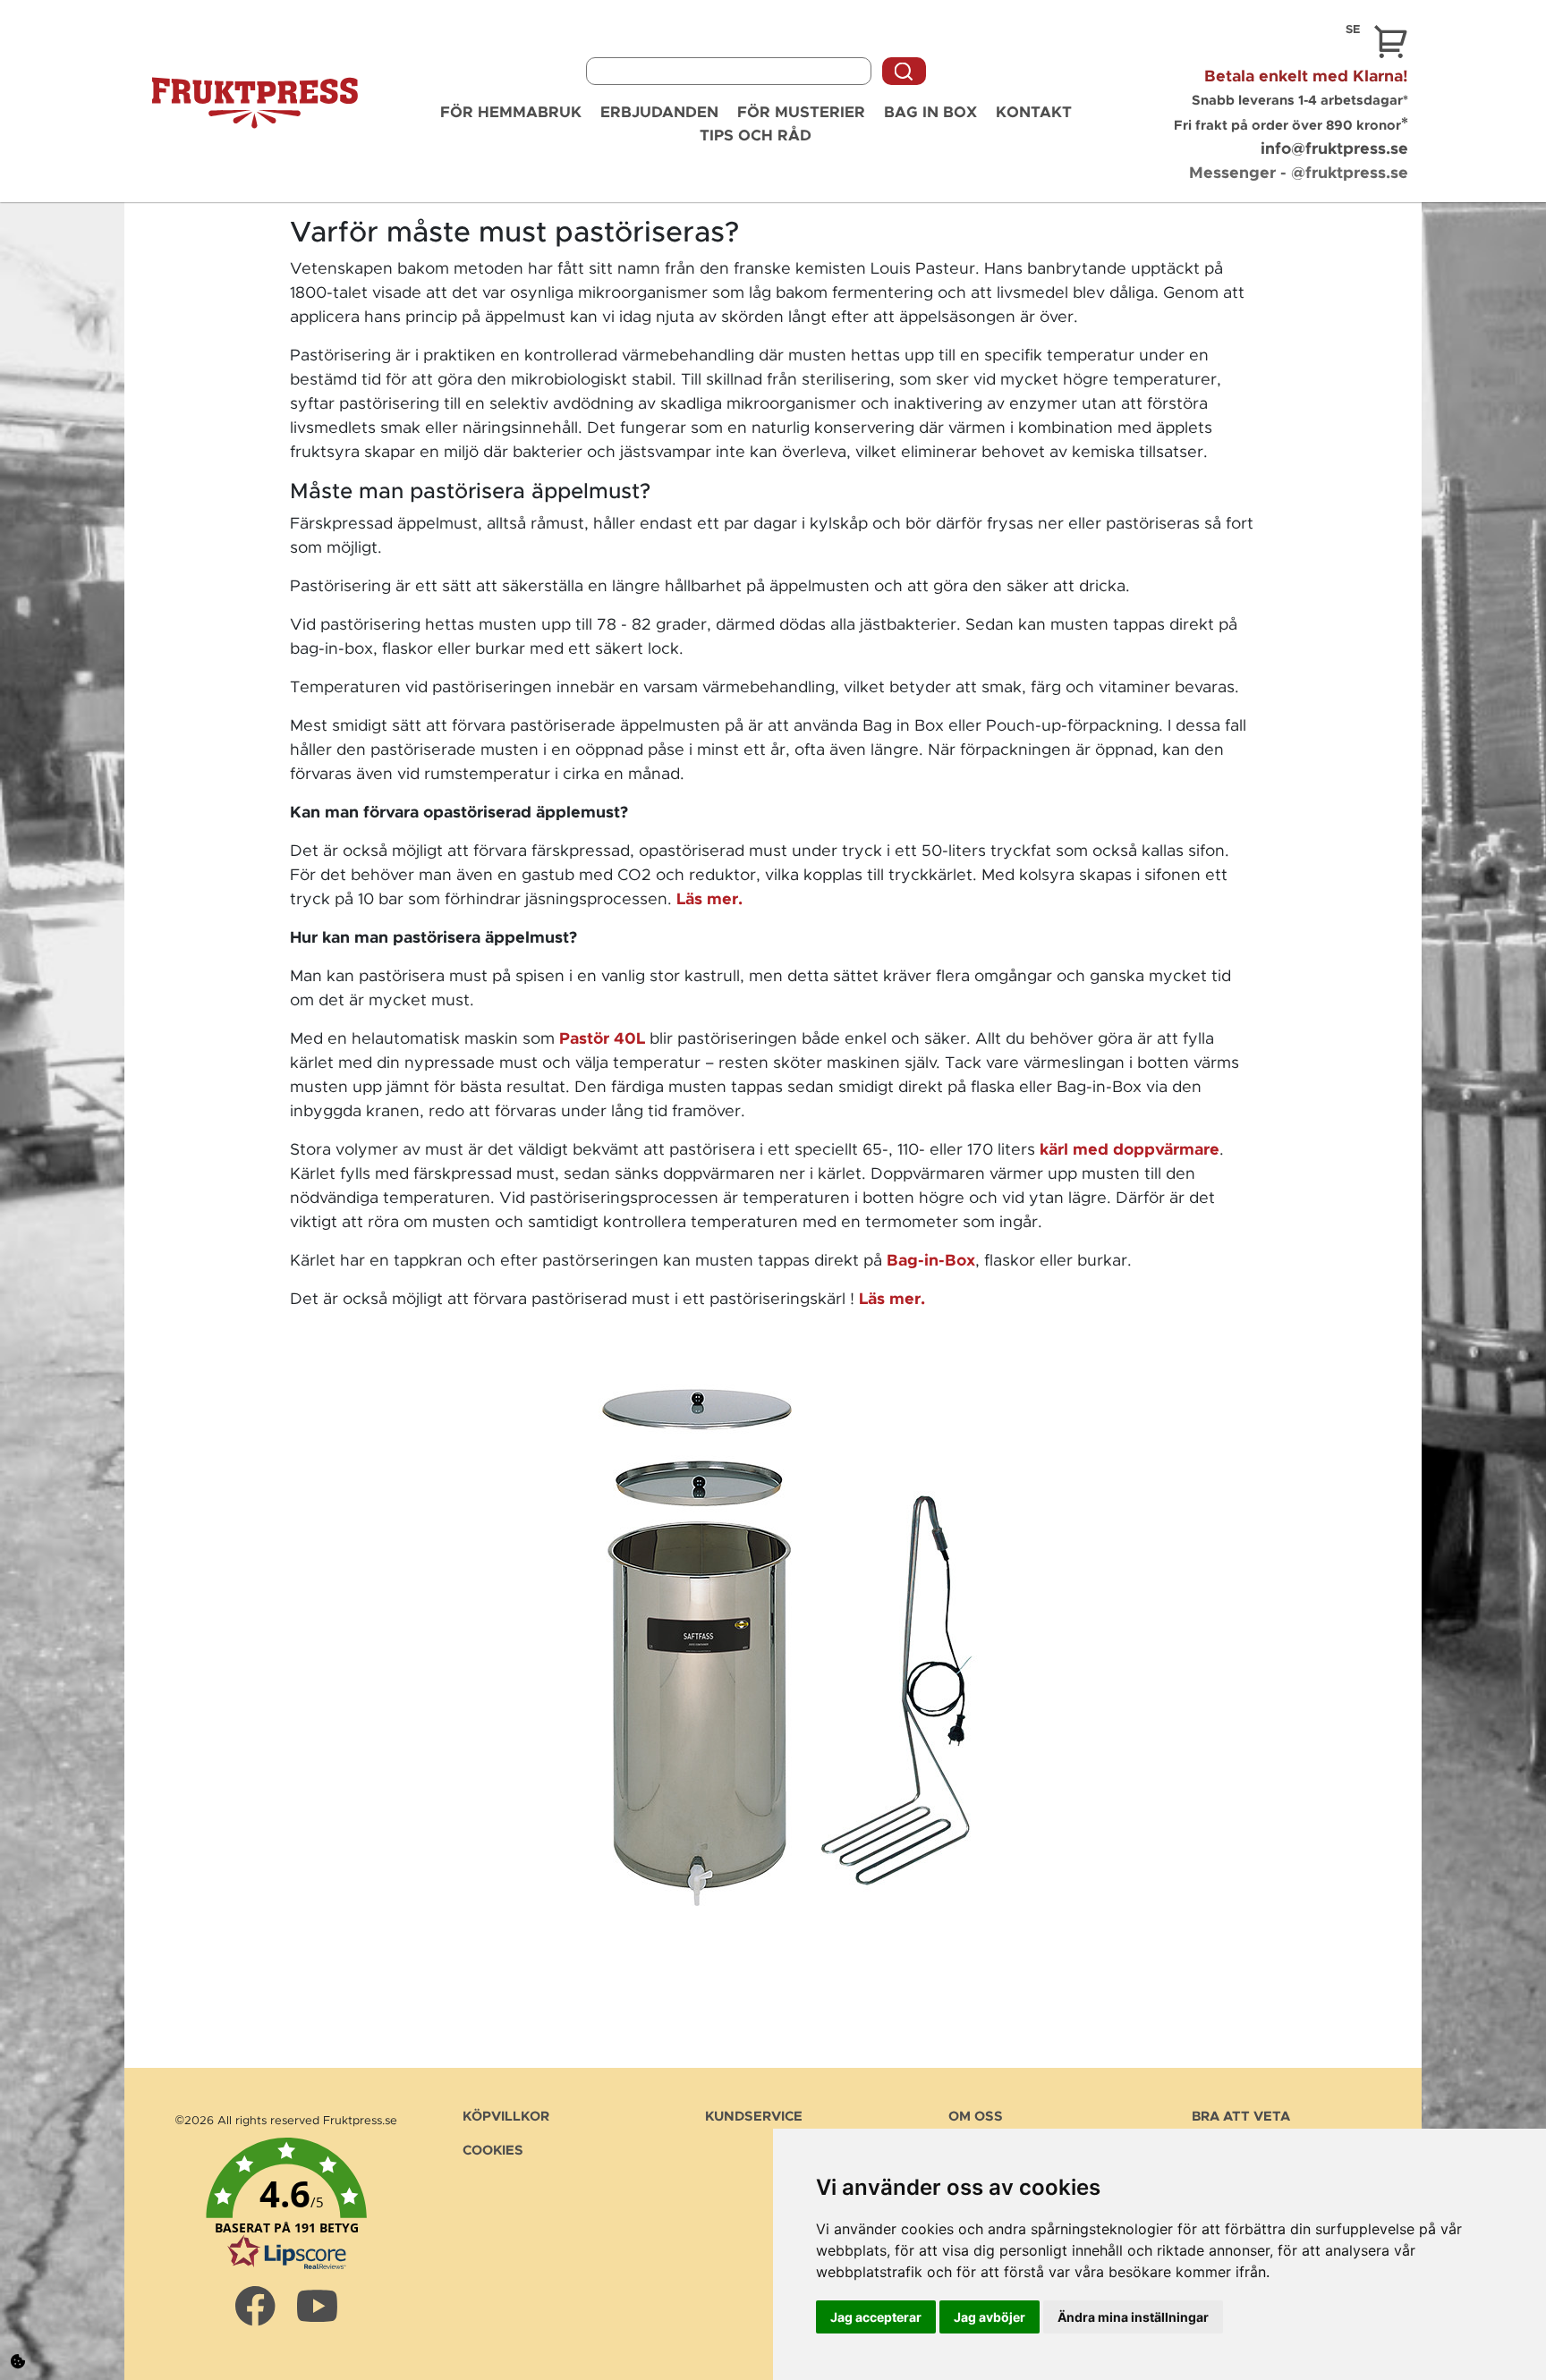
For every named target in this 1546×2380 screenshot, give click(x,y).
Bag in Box (930, 112)
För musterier (801, 112)
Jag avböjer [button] (990, 2317)
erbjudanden (659, 112)
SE (1353, 30)
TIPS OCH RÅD (756, 136)
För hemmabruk (511, 112)
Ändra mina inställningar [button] (1133, 2317)
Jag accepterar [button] (876, 2317)
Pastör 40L (602, 1039)
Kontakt (1034, 112)
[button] (287, 2205)
